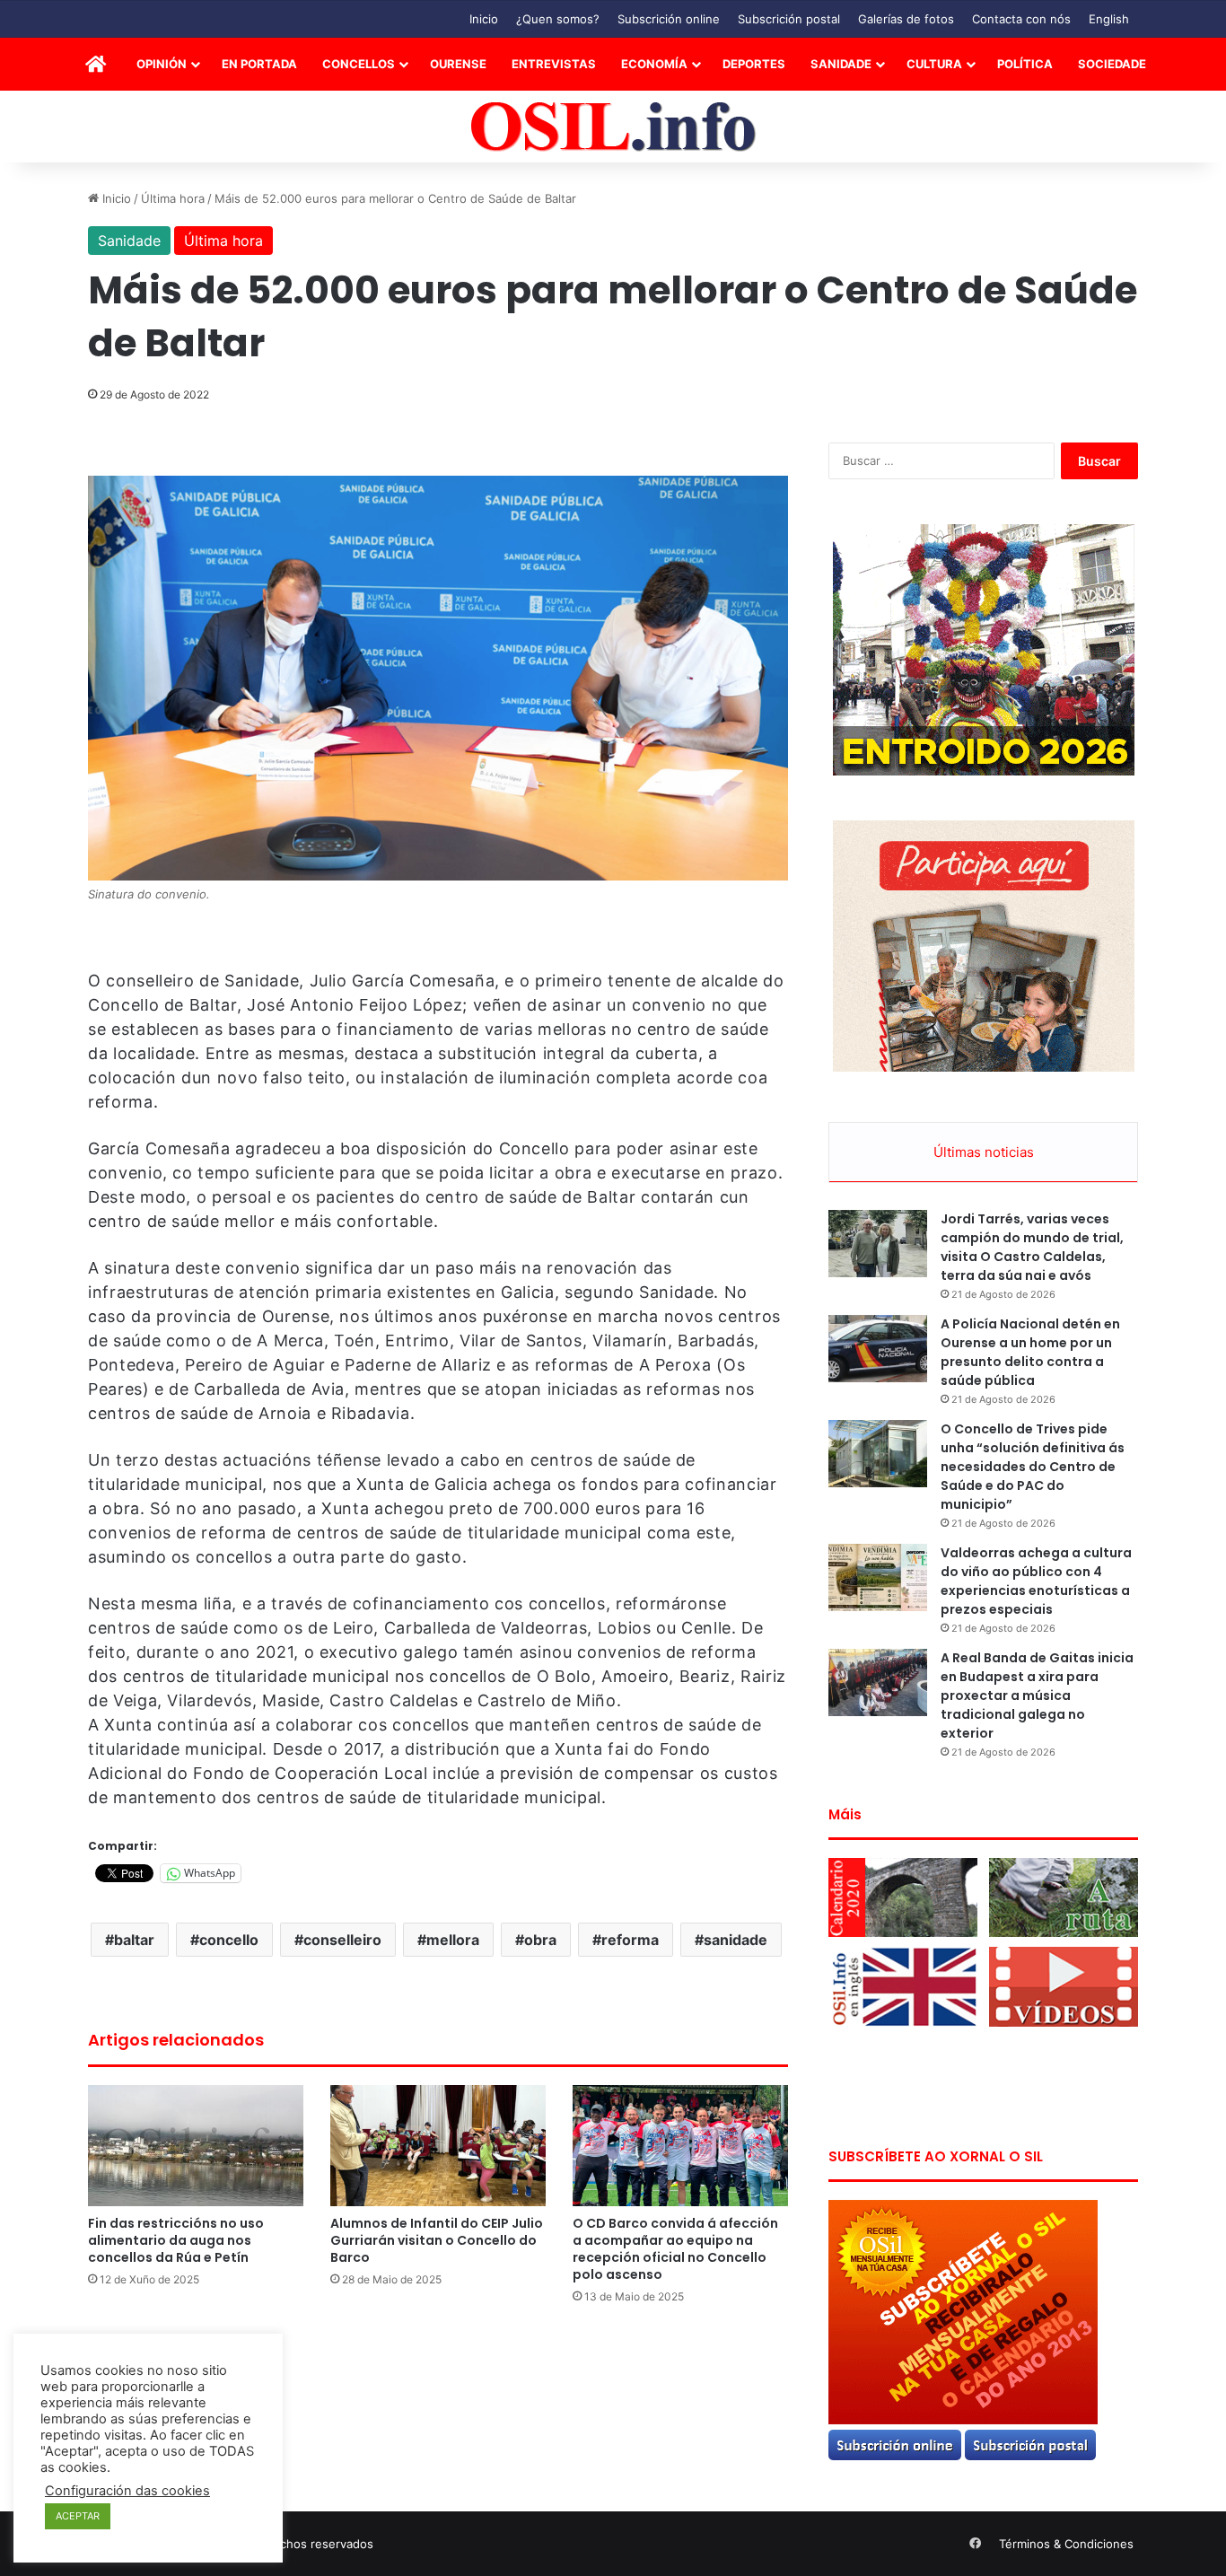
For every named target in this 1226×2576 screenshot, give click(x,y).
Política (1025, 64)
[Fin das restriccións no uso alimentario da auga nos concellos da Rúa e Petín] (196, 2146)
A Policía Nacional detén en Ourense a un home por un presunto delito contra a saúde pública (1030, 1352)
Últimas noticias (984, 1152)
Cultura (934, 64)
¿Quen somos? (558, 19)
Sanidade (841, 64)
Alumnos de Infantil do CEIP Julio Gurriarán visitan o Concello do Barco (437, 2240)
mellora (453, 1940)
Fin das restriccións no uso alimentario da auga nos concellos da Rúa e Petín (176, 2240)
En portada (259, 64)
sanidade (736, 1940)
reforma (630, 1940)
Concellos (359, 64)
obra (540, 1940)
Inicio (484, 19)
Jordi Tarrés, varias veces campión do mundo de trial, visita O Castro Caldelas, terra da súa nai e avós (1032, 1247)
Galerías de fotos (906, 19)
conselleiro (342, 1940)
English (1109, 19)
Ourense (458, 64)
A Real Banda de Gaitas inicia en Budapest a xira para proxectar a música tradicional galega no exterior (1037, 1695)
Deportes (754, 64)
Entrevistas (554, 64)
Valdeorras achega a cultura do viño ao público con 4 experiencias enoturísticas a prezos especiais (1036, 1581)
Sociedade (1112, 64)
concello (229, 1940)
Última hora (173, 198)
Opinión (162, 64)
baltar (134, 1940)
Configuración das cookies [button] (127, 2491)
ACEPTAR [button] (78, 2516)
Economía (654, 64)
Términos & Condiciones (1066, 2544)
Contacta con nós (1021, 19)
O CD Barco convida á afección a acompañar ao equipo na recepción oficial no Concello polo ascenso (675, 2249)
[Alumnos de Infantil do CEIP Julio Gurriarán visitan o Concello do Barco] (438, 2146)
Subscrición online (669, 19)
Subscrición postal (789, 19)
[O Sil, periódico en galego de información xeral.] (613, 127)
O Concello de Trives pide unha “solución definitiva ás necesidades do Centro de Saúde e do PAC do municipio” (1033, 1467)
